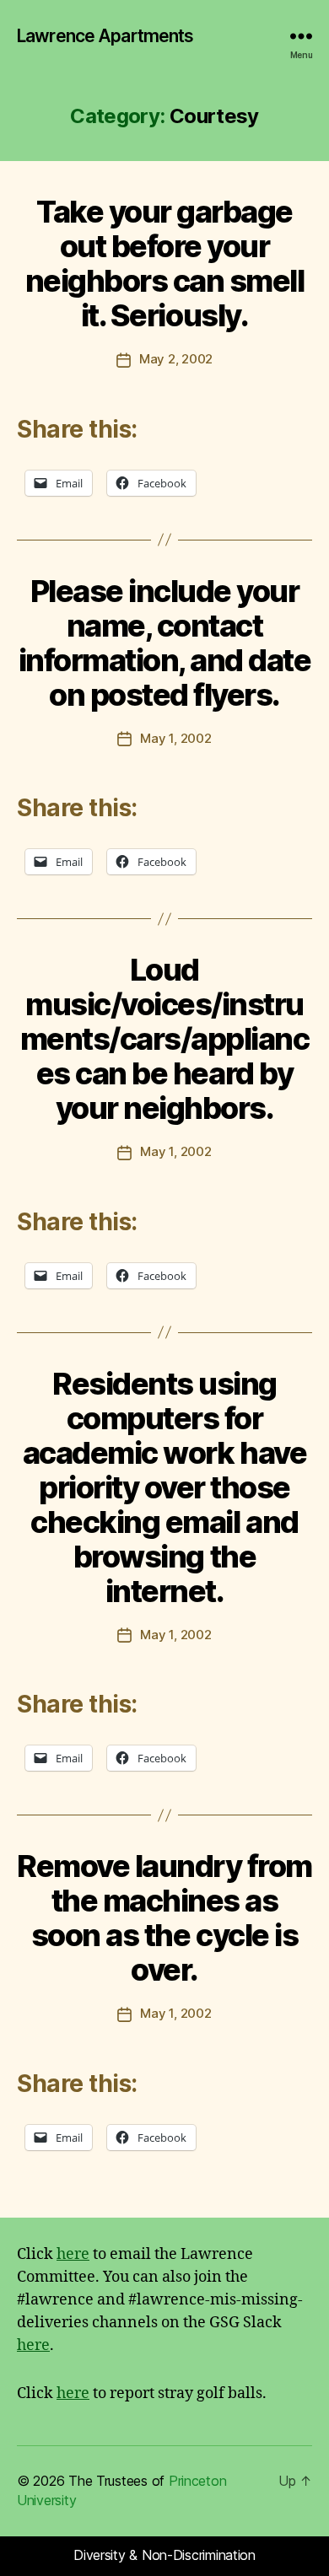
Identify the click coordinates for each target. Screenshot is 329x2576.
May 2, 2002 (176, 359)
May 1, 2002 (175, 738)
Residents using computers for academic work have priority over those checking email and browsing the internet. (164, 1487)
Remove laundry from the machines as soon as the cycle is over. (164, 1918)
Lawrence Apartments (105, 36)
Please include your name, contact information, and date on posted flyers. (165, 643)
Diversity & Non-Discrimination (164, 2555)
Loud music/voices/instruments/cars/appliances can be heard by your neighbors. (165, 1039)
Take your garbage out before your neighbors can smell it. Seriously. (165, 264)
